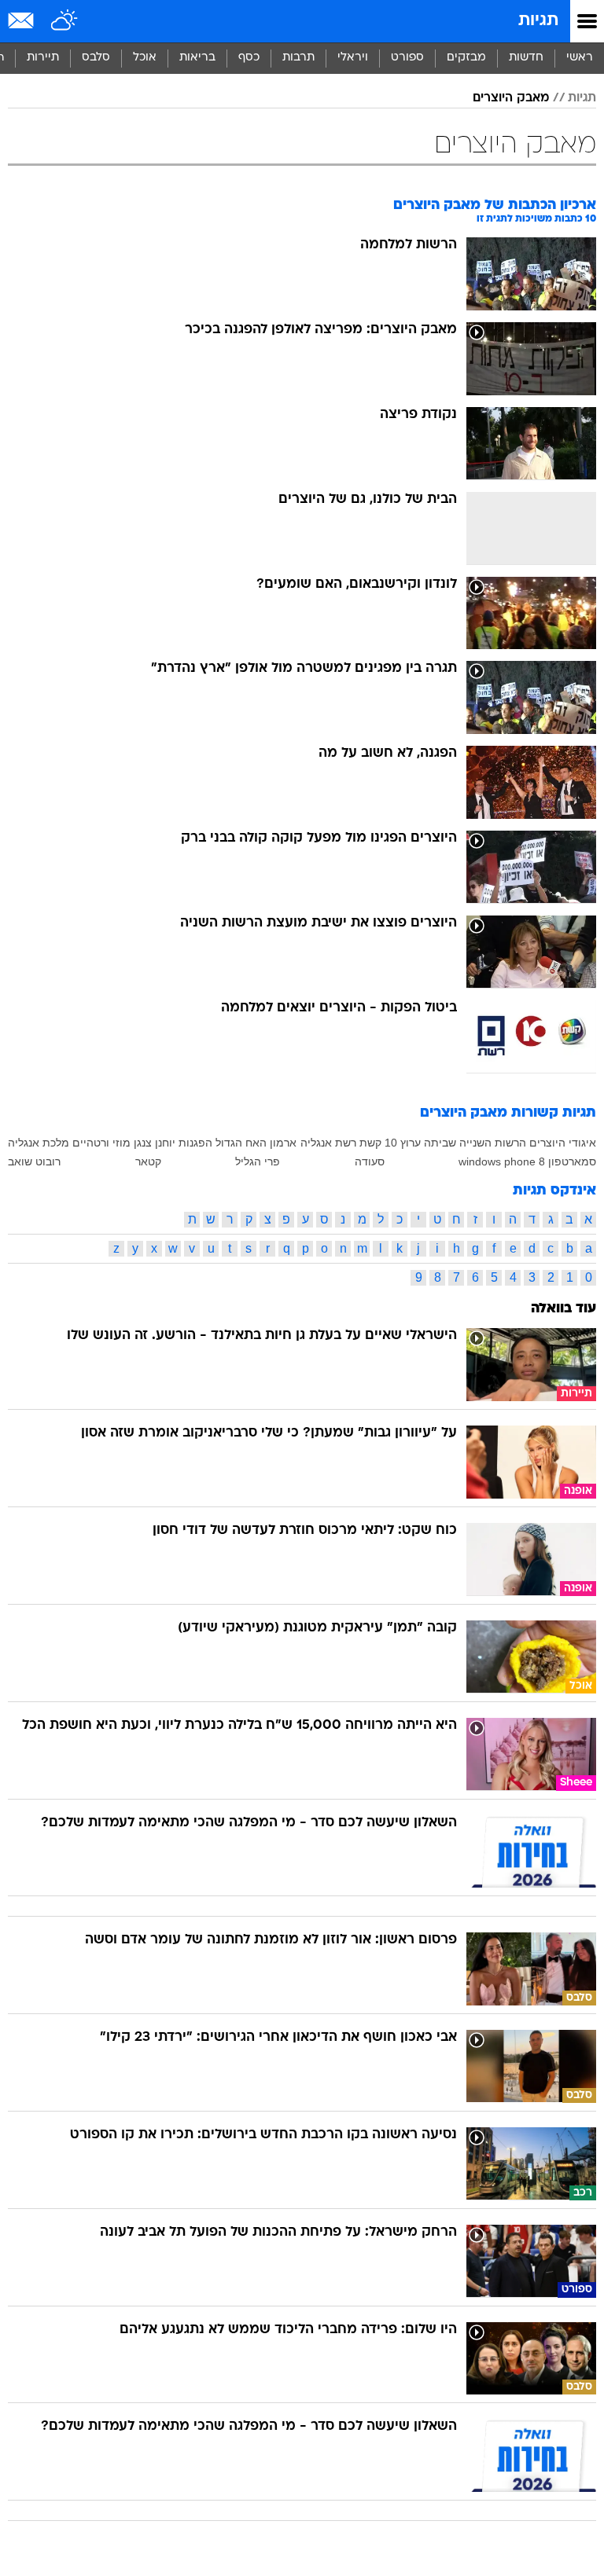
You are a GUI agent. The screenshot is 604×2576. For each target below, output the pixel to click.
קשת (370, 1143)
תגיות (538, 21)
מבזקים (466, 58)
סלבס (96, 58)
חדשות (526, 58)
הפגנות (195, 1143)
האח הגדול (241, 1143)
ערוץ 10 (403, 1143)
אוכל (145, 58)
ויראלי (353, 58)
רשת (346, 1143)
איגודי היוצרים (563, 1143)
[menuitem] (526, 58)
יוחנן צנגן (155, 1143)
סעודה (370, 1161)
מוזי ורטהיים (101, 1143)
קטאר (148, 1161)
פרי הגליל (258, 1161)
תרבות (298, 58)
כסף (249, 58)
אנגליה (316, 1143)
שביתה (440, 1143)
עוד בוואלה (563, 1309)
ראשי (580, 58)
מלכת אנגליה (39, 1143)
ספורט (407, 58)
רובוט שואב (34, 1161)
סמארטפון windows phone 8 (527, 1161)
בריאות (197, 58)
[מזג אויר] (65, 21)
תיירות (43, 58)
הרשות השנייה (493, 1143)
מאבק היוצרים (511, 98)
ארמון (283, 1143)
